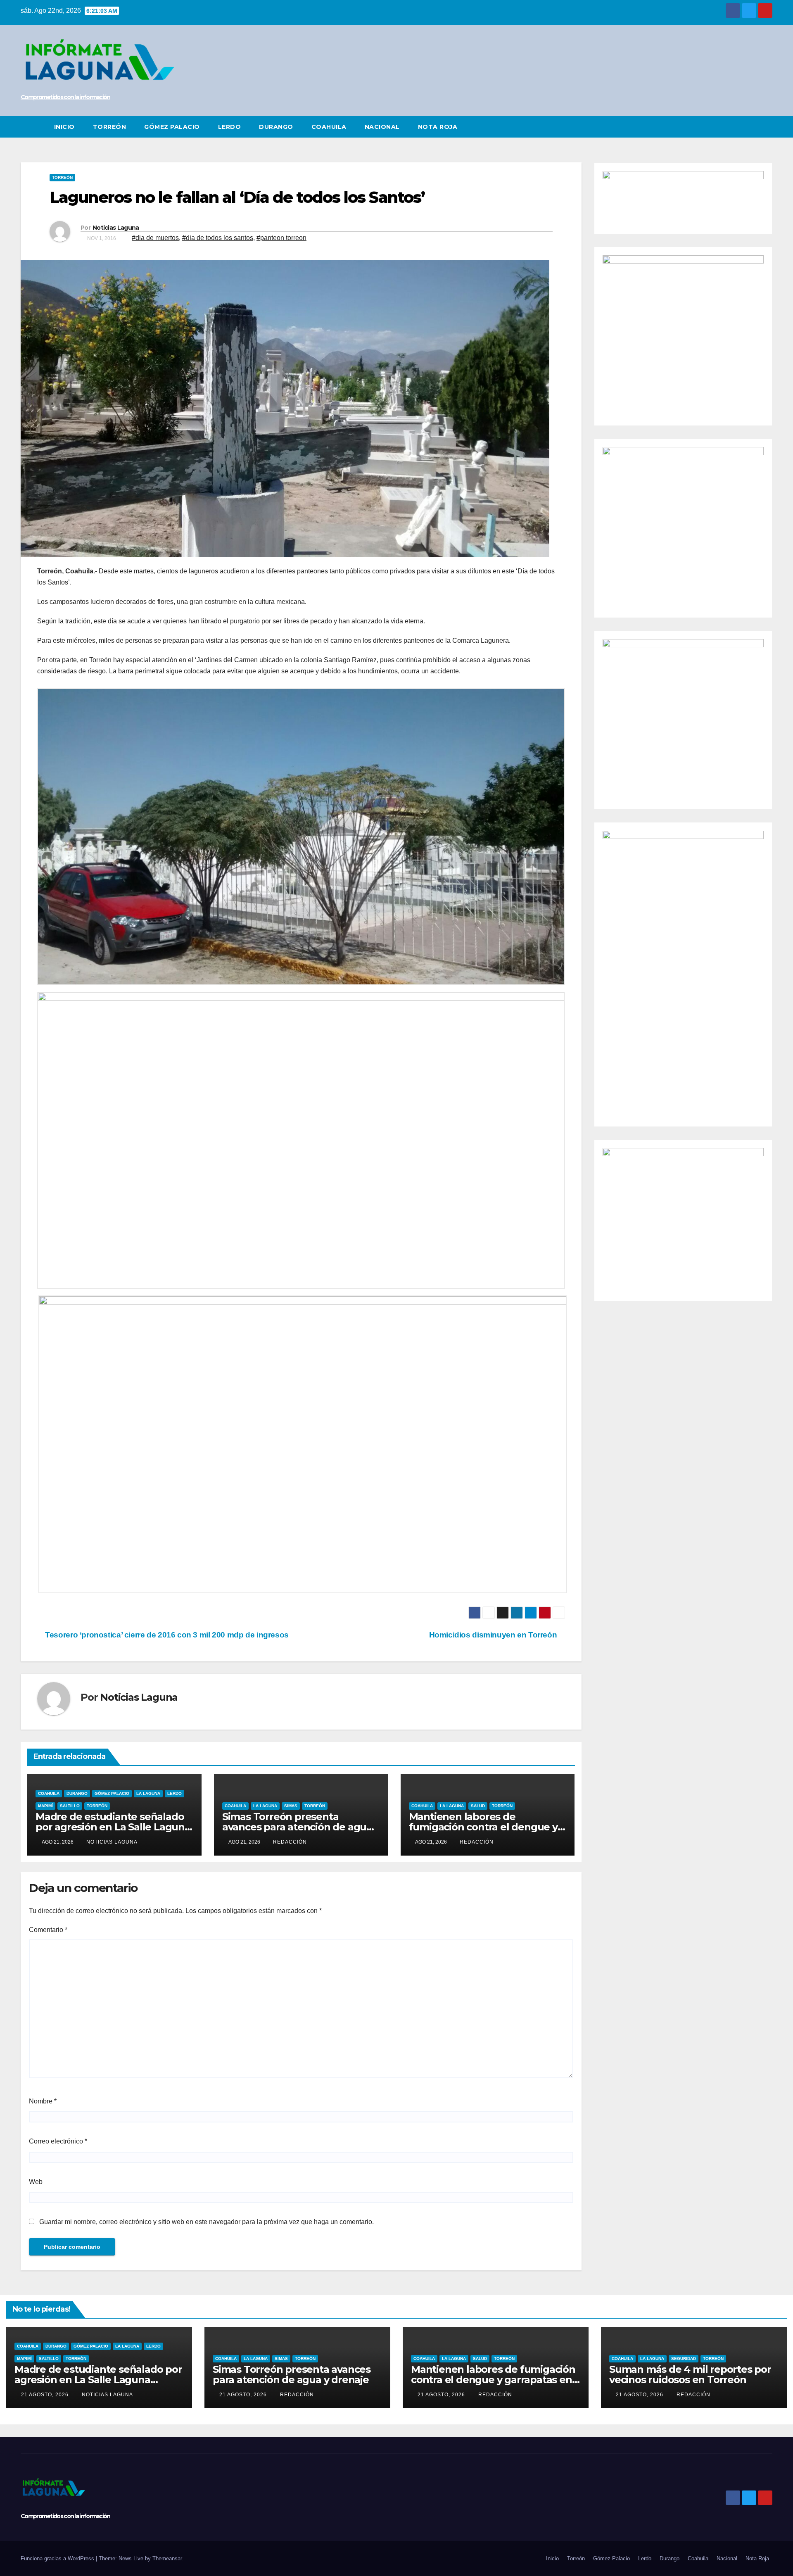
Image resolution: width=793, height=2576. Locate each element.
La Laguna (148, 1793)
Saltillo (70, 1806)
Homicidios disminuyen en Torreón (494, 1635)
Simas (291, 1806)
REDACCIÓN (290, 1842)
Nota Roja (438, 127)
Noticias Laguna (116, 228)
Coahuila (329, 127)
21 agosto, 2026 (46, 2395)
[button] (767, 127)
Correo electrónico (58, 2141)
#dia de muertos (155, 238)
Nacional (382, 127)
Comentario (48, 1930)
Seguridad (684, 2359)
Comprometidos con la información (65, 97)
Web (36, 2182)
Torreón (110, 127)
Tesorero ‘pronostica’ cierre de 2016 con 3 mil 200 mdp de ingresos (166, 1635)
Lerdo (230, 127)
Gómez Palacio (172, 127)
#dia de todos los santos (218, 238)
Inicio (64, 127)
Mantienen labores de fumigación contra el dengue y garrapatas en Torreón (483, 1827)
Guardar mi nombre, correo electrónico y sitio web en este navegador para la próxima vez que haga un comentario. (207, 2222)
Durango (276, 127)
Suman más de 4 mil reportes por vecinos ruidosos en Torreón (690, 2374)
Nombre (43, 2101)
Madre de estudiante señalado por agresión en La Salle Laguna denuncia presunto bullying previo (98, 2380)
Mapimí (45, 1806)
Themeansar (167, 2558)
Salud (478, 1806)
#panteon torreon (281, 238)
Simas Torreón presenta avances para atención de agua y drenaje (301, 1827)
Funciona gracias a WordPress (58, 2558)
